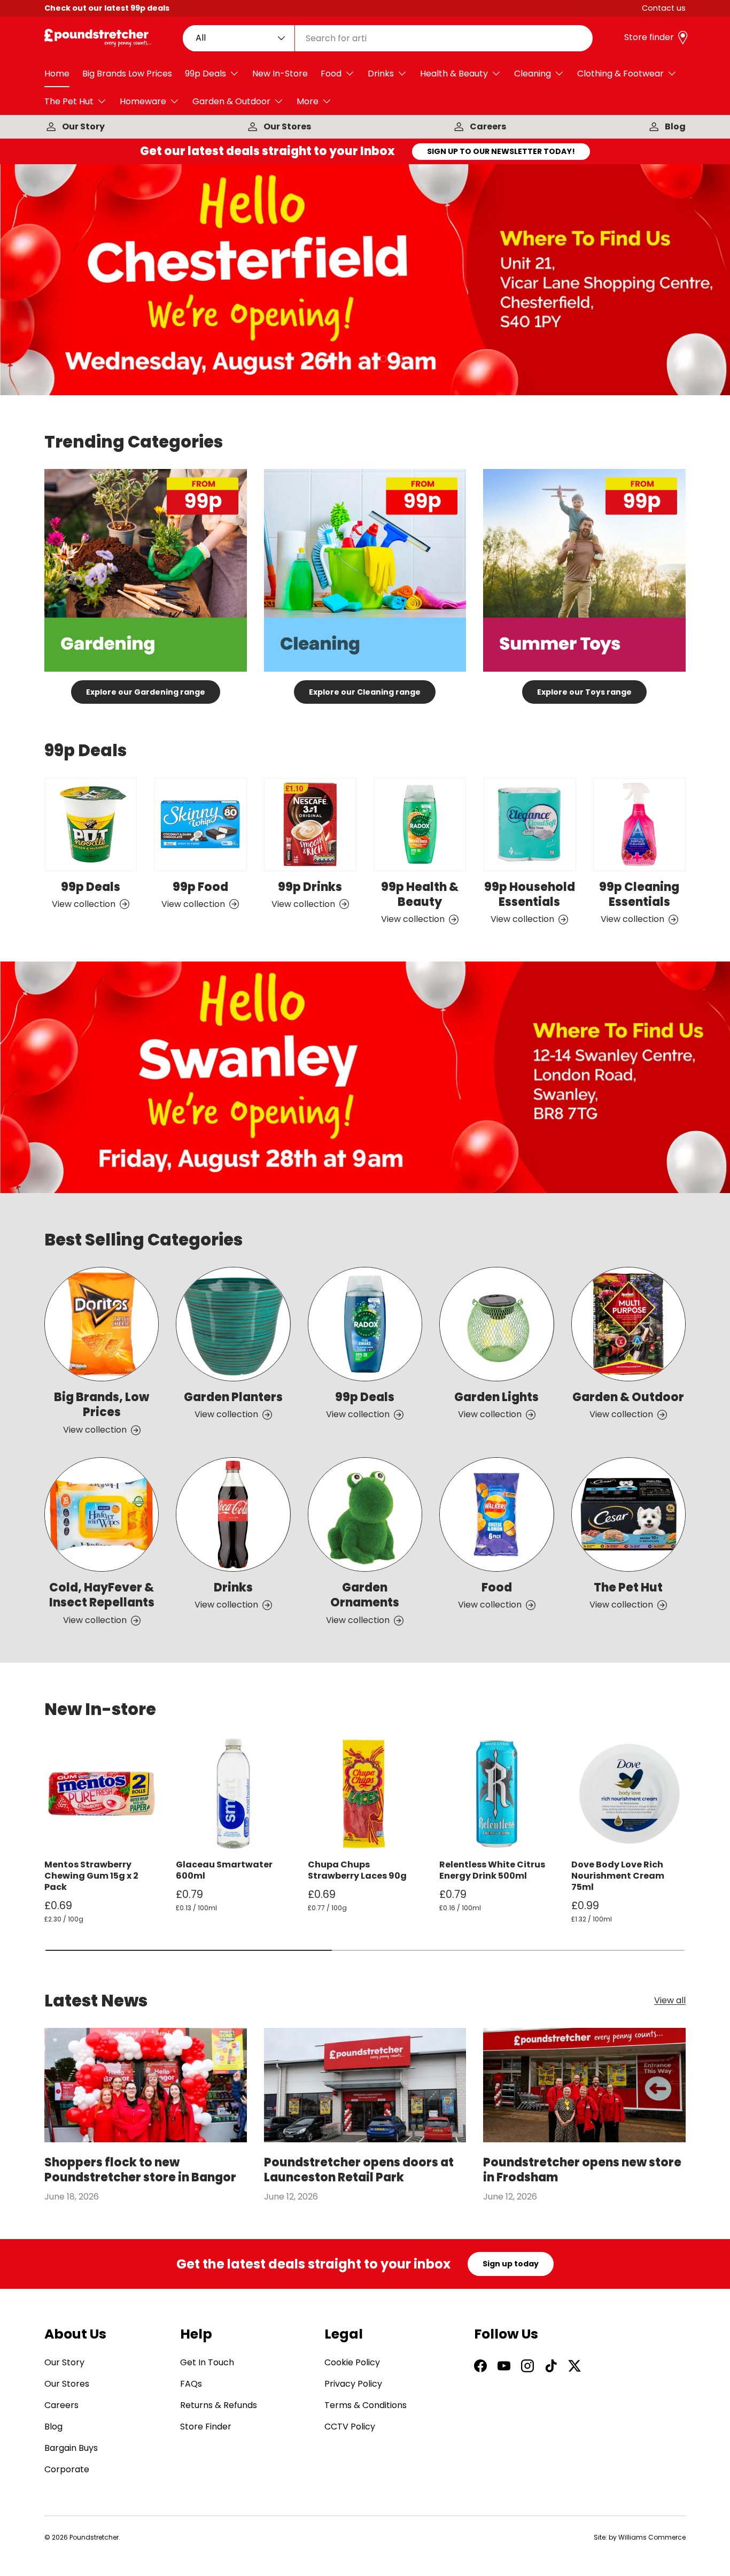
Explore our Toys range (584, 692)
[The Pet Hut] (628, 1514)
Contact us (664, 8)
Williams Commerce (652, 2537)
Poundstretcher (94, 2537)
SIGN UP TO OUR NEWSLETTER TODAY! (501, 151)
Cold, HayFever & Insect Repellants (102, 1595)
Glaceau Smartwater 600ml (224, 1870)
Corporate (67, 2469)
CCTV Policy (350, 2427)
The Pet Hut (69, 101)
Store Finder (206, 2427)
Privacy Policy (353, 2384)
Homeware (143, 101)
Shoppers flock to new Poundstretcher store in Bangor (140, 2170)
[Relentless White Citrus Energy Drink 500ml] (496, 1794)
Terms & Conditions (366, 2405)
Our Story (83, 126)
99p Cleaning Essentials (639, 894)
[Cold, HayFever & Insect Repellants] (102, 1514)
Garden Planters (233, 1397)
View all (670, 2001)
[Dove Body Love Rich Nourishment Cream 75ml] (628, 1794)
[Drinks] (233, 1514)
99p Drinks (310, 886)
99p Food (200, 886)
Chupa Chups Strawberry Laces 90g (357, 1870)
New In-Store (280, 74)
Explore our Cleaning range (365, 692)
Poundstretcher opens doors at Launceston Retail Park (359, 2170)
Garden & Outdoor (231, 101)
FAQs (191, 2384)
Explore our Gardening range (146, 692)
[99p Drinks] (310, 824)
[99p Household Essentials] (529, 824)
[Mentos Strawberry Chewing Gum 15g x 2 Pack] (102, 1794)
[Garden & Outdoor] (628, 1324)
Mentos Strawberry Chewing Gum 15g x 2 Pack (91, 1876)
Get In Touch (207, 2362)
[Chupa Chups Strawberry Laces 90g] (365, 1794)
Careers (488, 126)
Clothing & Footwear (620, 74)
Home (57, 74)
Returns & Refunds (219, 2405)
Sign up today (511, 2264)
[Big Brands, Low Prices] (102, 1324)
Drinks (381, 74)
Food (331, 74)
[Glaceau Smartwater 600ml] (233, 1794)
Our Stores (287, 126)
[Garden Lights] (496, 1324)
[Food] (496, 1514)
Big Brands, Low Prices (102, 1405)
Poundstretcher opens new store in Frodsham (582, 2170)
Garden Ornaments (365, 1595)
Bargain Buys (71, 2448)
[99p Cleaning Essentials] (639, 824)
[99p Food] (200, 824)
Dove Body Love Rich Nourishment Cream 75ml (618, 1876)
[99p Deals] (91, 824)
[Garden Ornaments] (365, 1514)
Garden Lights (496, 1397)
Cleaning (533, 74)
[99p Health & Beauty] (420, 824)
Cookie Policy (352, 2362)
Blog (675, 126)
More (308, 101)
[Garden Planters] (233, 1324)
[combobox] (388, 38)
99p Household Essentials (530, 894)
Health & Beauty (454, 74)
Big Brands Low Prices (127, 74)
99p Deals (205, 74)
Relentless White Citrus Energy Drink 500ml (492, 1870)
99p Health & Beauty (420, 894)
